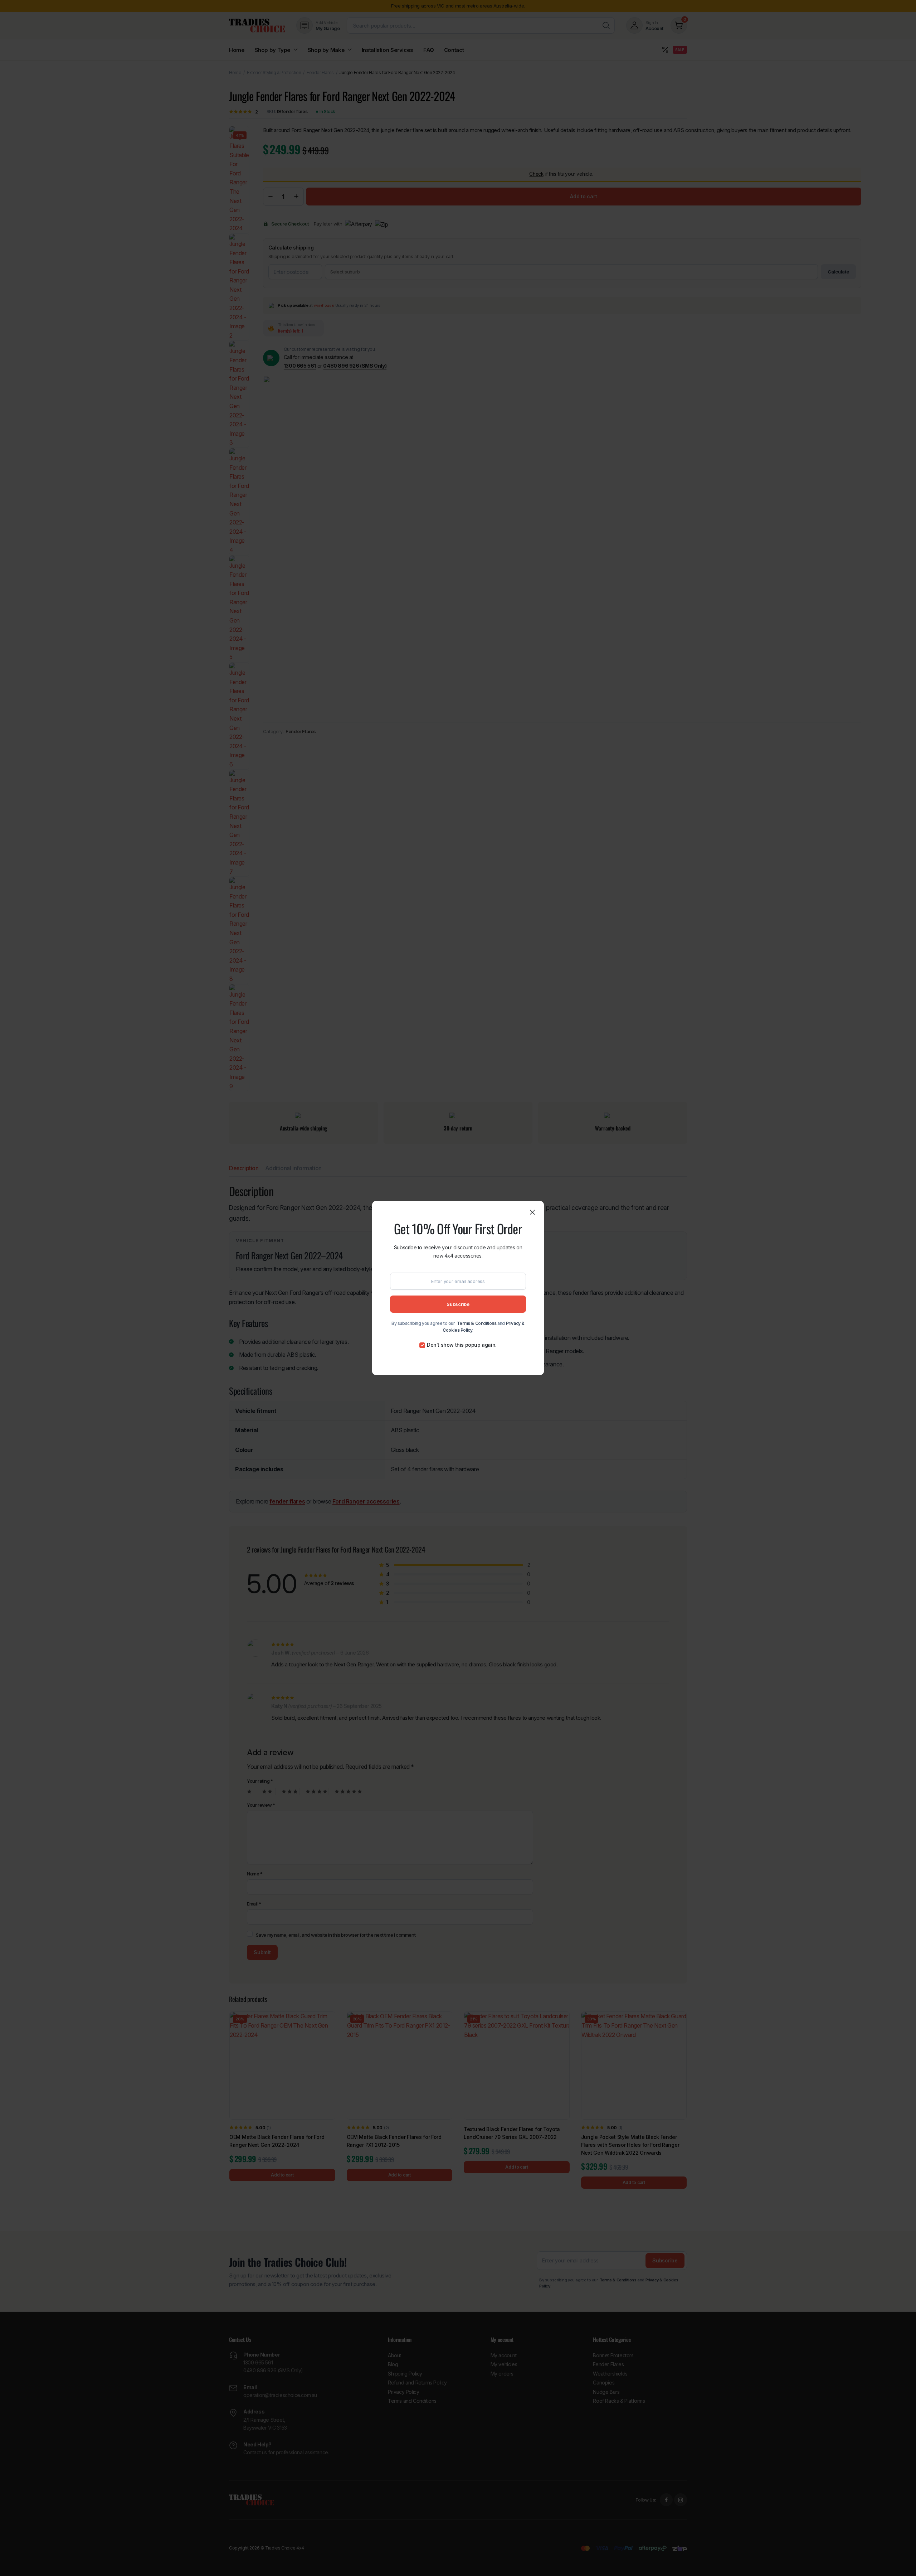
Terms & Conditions (477, 1323)
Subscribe (458, 1304)
